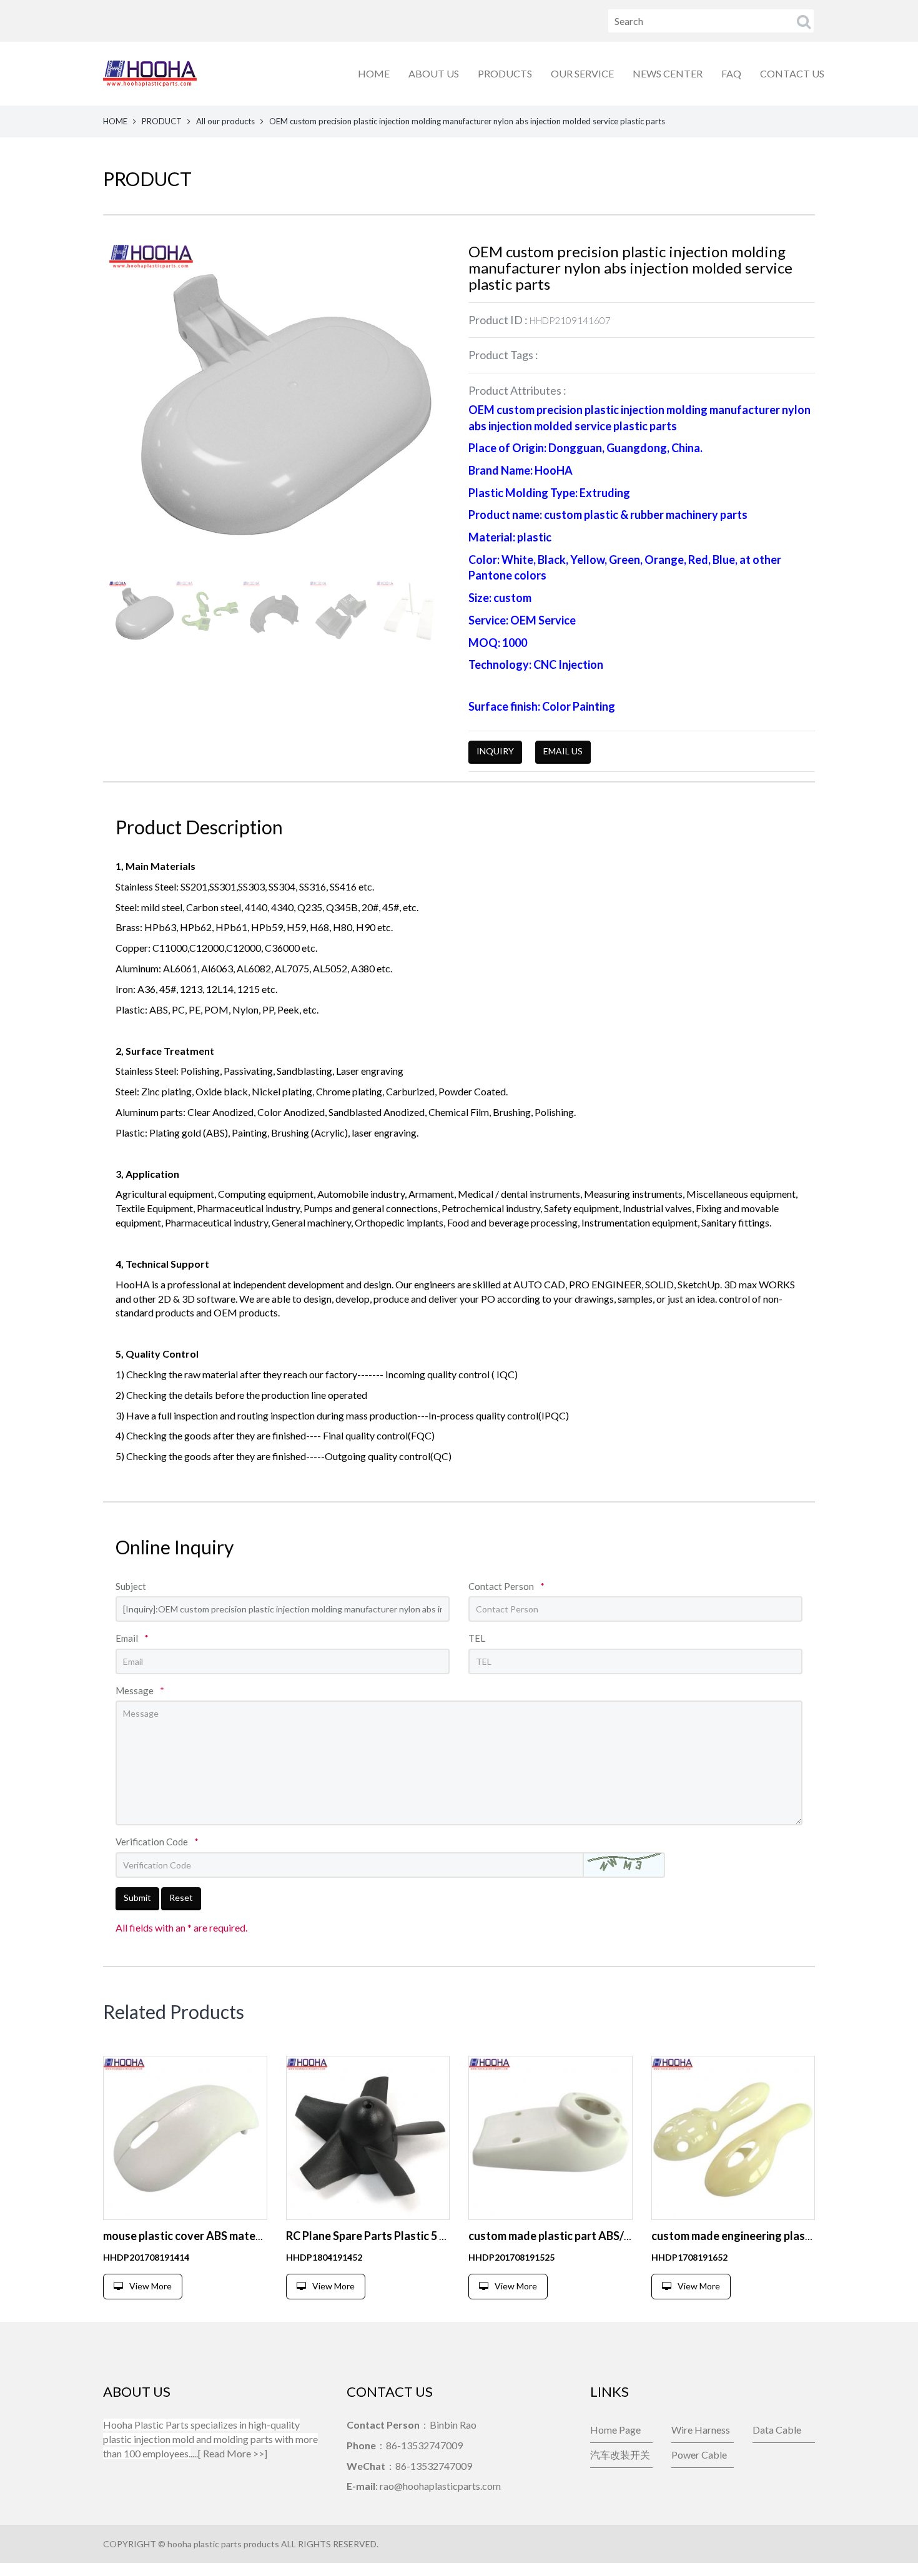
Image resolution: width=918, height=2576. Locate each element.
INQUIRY (495, 751)
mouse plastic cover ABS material (187, 2236)
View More (151, 2286)
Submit (137, 1897)
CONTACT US (792, 73)
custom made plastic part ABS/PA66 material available (606, 2236)
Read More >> (234, 2453)
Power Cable (699, 2455)
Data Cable (777, 2430)
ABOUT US (434, 73)
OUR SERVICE (582, 73)
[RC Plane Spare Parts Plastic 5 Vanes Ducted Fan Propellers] (368, 2138)
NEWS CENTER (668, 73)
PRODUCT (162, 121)
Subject (131, 1586)
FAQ (731, 73)
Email (132, 1638)
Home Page (615, 2430)
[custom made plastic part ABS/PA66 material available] (550, 2138)
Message (140, 1690)
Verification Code (157, 1842)
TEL (477, 1638)
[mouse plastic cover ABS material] (185, 2138)
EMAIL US (563, 751)
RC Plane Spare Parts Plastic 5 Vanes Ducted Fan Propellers (436, 2236)
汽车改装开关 (620, 2455)
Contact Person (506, 1586)
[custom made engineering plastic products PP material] (733, 2138)
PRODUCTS (505, 73)
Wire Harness (701, 2430)
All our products (225, 121)
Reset (181, 1897)
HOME (374, 73)
